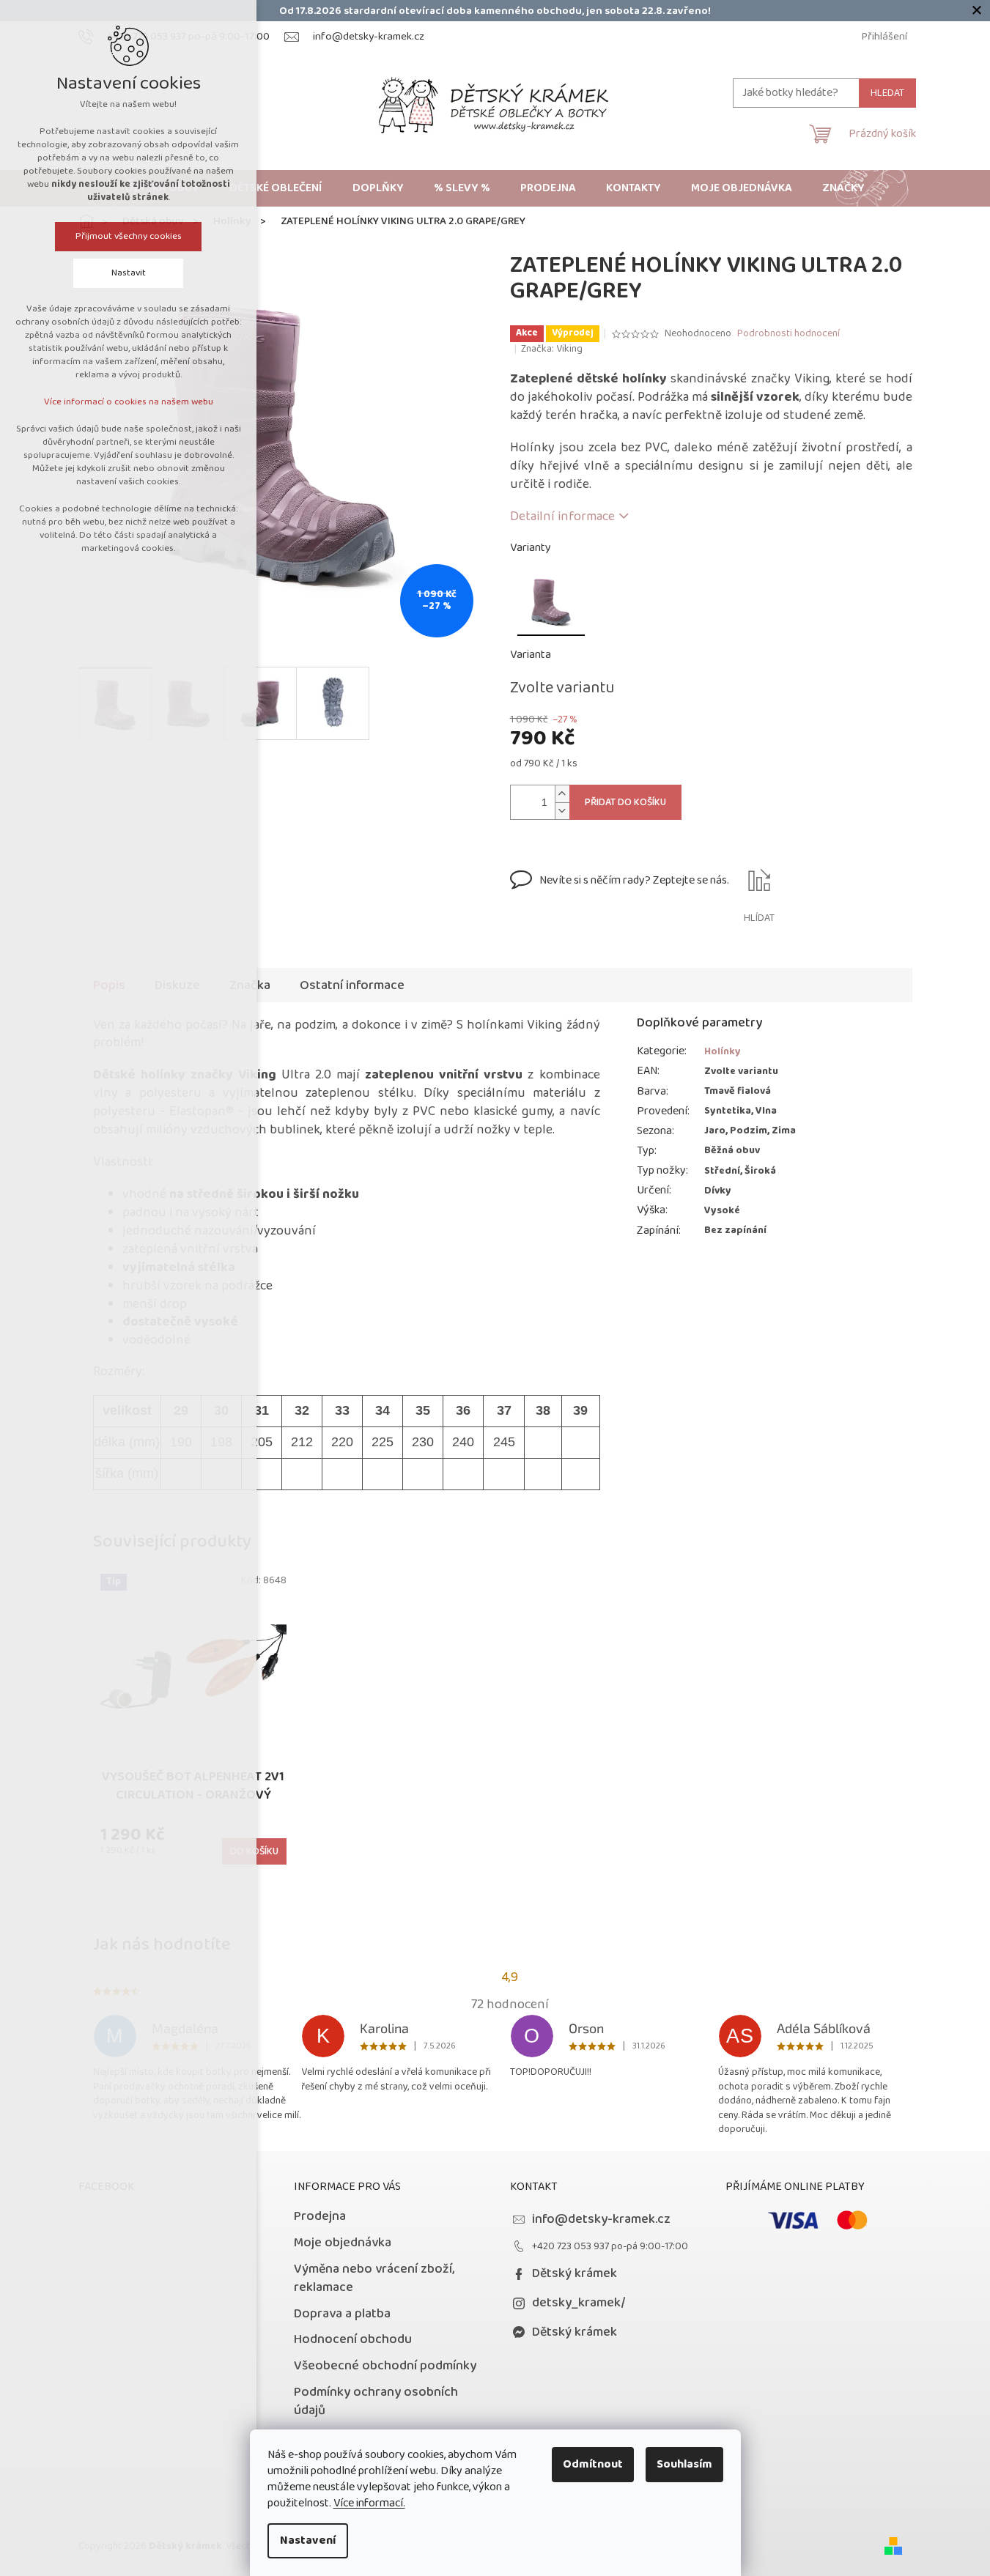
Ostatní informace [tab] (352, 985)
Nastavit (129, 273)
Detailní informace (562, 517)
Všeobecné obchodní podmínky (385, 2366)
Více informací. (369, 2503)
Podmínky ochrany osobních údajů (376, 2401)
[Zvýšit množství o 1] (562, 794)
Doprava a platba (342, 2314)
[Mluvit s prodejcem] (620, 897)
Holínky (723, 1051)
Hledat (887, 93)
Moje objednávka (343, 2243)
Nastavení (308, 2540)
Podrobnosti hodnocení (788, 334)
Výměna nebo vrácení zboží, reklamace (374, 2278)
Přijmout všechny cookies (129, 236)
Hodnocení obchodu (353, 2339)
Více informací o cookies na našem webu (129, 402)
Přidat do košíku (625, 802)
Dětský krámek (575, 2273)
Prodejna (320, 2216)
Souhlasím (684, 2464)
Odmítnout (593, 2464)
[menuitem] (276, 188)
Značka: (552, 349)
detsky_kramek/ (579, 2303)
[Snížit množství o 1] (562, 811)
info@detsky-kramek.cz (601, 2219)
